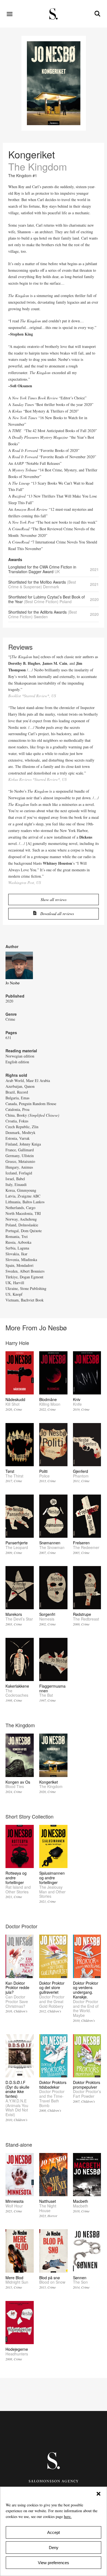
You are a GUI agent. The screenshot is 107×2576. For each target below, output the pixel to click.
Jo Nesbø (12, 983)
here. (68, 2516)
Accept (54, 2532)
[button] (98, 2494)
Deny (54, 2548)
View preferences (54, 2563)
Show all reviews (54, 900)
